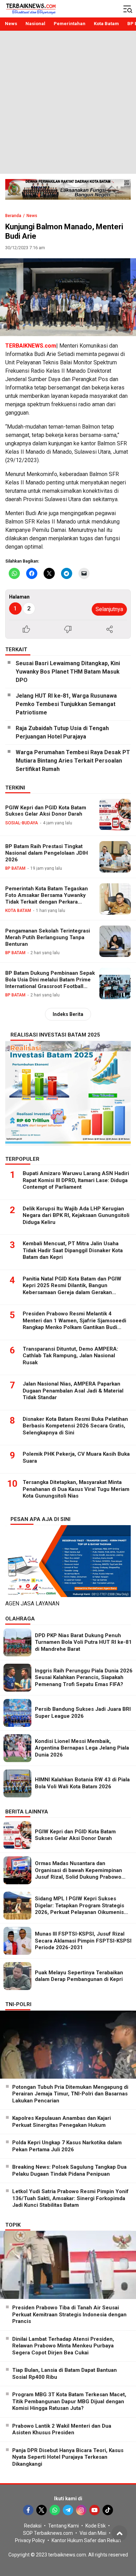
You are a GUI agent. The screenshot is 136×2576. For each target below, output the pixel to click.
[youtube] (95, 2510)
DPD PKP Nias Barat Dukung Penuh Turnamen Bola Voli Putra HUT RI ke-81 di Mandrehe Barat (83, 1642)
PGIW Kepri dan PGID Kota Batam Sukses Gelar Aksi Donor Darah (46, 811)
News (32, 216)
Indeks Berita (68, 1014)
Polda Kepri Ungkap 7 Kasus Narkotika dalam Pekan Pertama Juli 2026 (67, 2146)
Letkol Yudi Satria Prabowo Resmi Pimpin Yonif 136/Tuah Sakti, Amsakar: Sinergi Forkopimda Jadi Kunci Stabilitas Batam (70, 2198)
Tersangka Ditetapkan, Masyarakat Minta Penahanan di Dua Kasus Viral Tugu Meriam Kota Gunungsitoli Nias (76, 1489)
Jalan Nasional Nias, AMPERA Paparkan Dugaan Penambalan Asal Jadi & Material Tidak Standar (73, 1391)
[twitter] (41, 2510)
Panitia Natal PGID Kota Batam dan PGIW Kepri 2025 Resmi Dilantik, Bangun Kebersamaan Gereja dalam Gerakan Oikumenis (72, 1289)
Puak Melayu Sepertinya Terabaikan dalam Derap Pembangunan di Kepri (79, 1976)
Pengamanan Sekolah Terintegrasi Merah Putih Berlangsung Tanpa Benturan (48, 937)
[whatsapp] (55, 2510)
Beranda (13, 216)
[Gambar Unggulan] (68, 297)
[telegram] (68, 2510)
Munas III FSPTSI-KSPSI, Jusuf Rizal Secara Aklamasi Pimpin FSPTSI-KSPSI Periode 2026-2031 (83, 1941)
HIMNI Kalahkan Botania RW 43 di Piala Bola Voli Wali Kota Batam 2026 (82, 1783)
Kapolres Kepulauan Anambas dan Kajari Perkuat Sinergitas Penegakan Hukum (62, 2122)
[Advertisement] (68, 102)
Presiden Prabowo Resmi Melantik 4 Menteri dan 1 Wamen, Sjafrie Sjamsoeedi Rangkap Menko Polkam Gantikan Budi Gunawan (74, 1324)
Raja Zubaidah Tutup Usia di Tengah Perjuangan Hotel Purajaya (62, 732)
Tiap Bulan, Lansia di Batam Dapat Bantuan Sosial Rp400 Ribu (65, 2374)
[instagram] (81, 2510)
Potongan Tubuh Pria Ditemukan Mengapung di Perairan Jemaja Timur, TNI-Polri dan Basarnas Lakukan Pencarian (70, 2094)
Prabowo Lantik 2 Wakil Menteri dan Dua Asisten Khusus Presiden (62, 2429)
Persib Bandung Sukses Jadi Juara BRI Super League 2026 (83, 1713)
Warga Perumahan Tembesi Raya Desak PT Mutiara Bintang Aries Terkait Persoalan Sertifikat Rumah (73, 761)
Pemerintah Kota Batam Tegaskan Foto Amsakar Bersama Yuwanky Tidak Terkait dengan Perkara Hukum (47, 898)
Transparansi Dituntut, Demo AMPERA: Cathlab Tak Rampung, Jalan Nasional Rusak (70, 1356)
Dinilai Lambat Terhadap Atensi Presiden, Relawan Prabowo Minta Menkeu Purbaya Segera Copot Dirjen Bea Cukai (63, 2346)
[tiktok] (108, 2510)
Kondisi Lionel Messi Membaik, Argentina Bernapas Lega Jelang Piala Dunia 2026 (82, 1748)
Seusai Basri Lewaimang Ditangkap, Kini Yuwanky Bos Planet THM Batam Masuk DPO (68, 672)
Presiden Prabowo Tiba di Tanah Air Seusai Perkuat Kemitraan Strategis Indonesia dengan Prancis (69, 2314)
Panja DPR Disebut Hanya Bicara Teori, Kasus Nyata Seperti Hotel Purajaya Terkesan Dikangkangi (68, 2457)
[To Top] (119, 2533)
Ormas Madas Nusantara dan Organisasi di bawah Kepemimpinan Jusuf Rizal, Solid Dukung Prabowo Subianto (78, 1874)
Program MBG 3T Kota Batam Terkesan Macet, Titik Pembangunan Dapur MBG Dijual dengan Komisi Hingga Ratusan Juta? (69, 2401)
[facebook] (28, 2510)
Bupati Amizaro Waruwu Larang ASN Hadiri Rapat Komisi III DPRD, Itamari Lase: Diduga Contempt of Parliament (76, 1180)
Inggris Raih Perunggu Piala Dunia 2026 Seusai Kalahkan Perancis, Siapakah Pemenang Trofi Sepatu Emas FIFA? (84, 1677)
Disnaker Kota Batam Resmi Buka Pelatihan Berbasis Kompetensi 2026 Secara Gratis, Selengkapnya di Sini (75, 1426)
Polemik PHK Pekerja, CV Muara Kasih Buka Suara (76, 1457)
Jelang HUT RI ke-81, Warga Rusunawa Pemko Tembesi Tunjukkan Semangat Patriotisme (66, 704)
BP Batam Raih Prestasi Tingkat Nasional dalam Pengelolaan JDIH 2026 (47, 853)
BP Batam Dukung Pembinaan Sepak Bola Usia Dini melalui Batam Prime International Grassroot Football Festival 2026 (50, 983)
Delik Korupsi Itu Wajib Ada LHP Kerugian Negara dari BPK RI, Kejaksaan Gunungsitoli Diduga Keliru (76, 1215)
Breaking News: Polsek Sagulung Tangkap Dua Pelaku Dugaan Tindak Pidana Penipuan (69, 2170)
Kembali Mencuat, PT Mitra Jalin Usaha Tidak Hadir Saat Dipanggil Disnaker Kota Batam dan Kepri (73, 1250)
